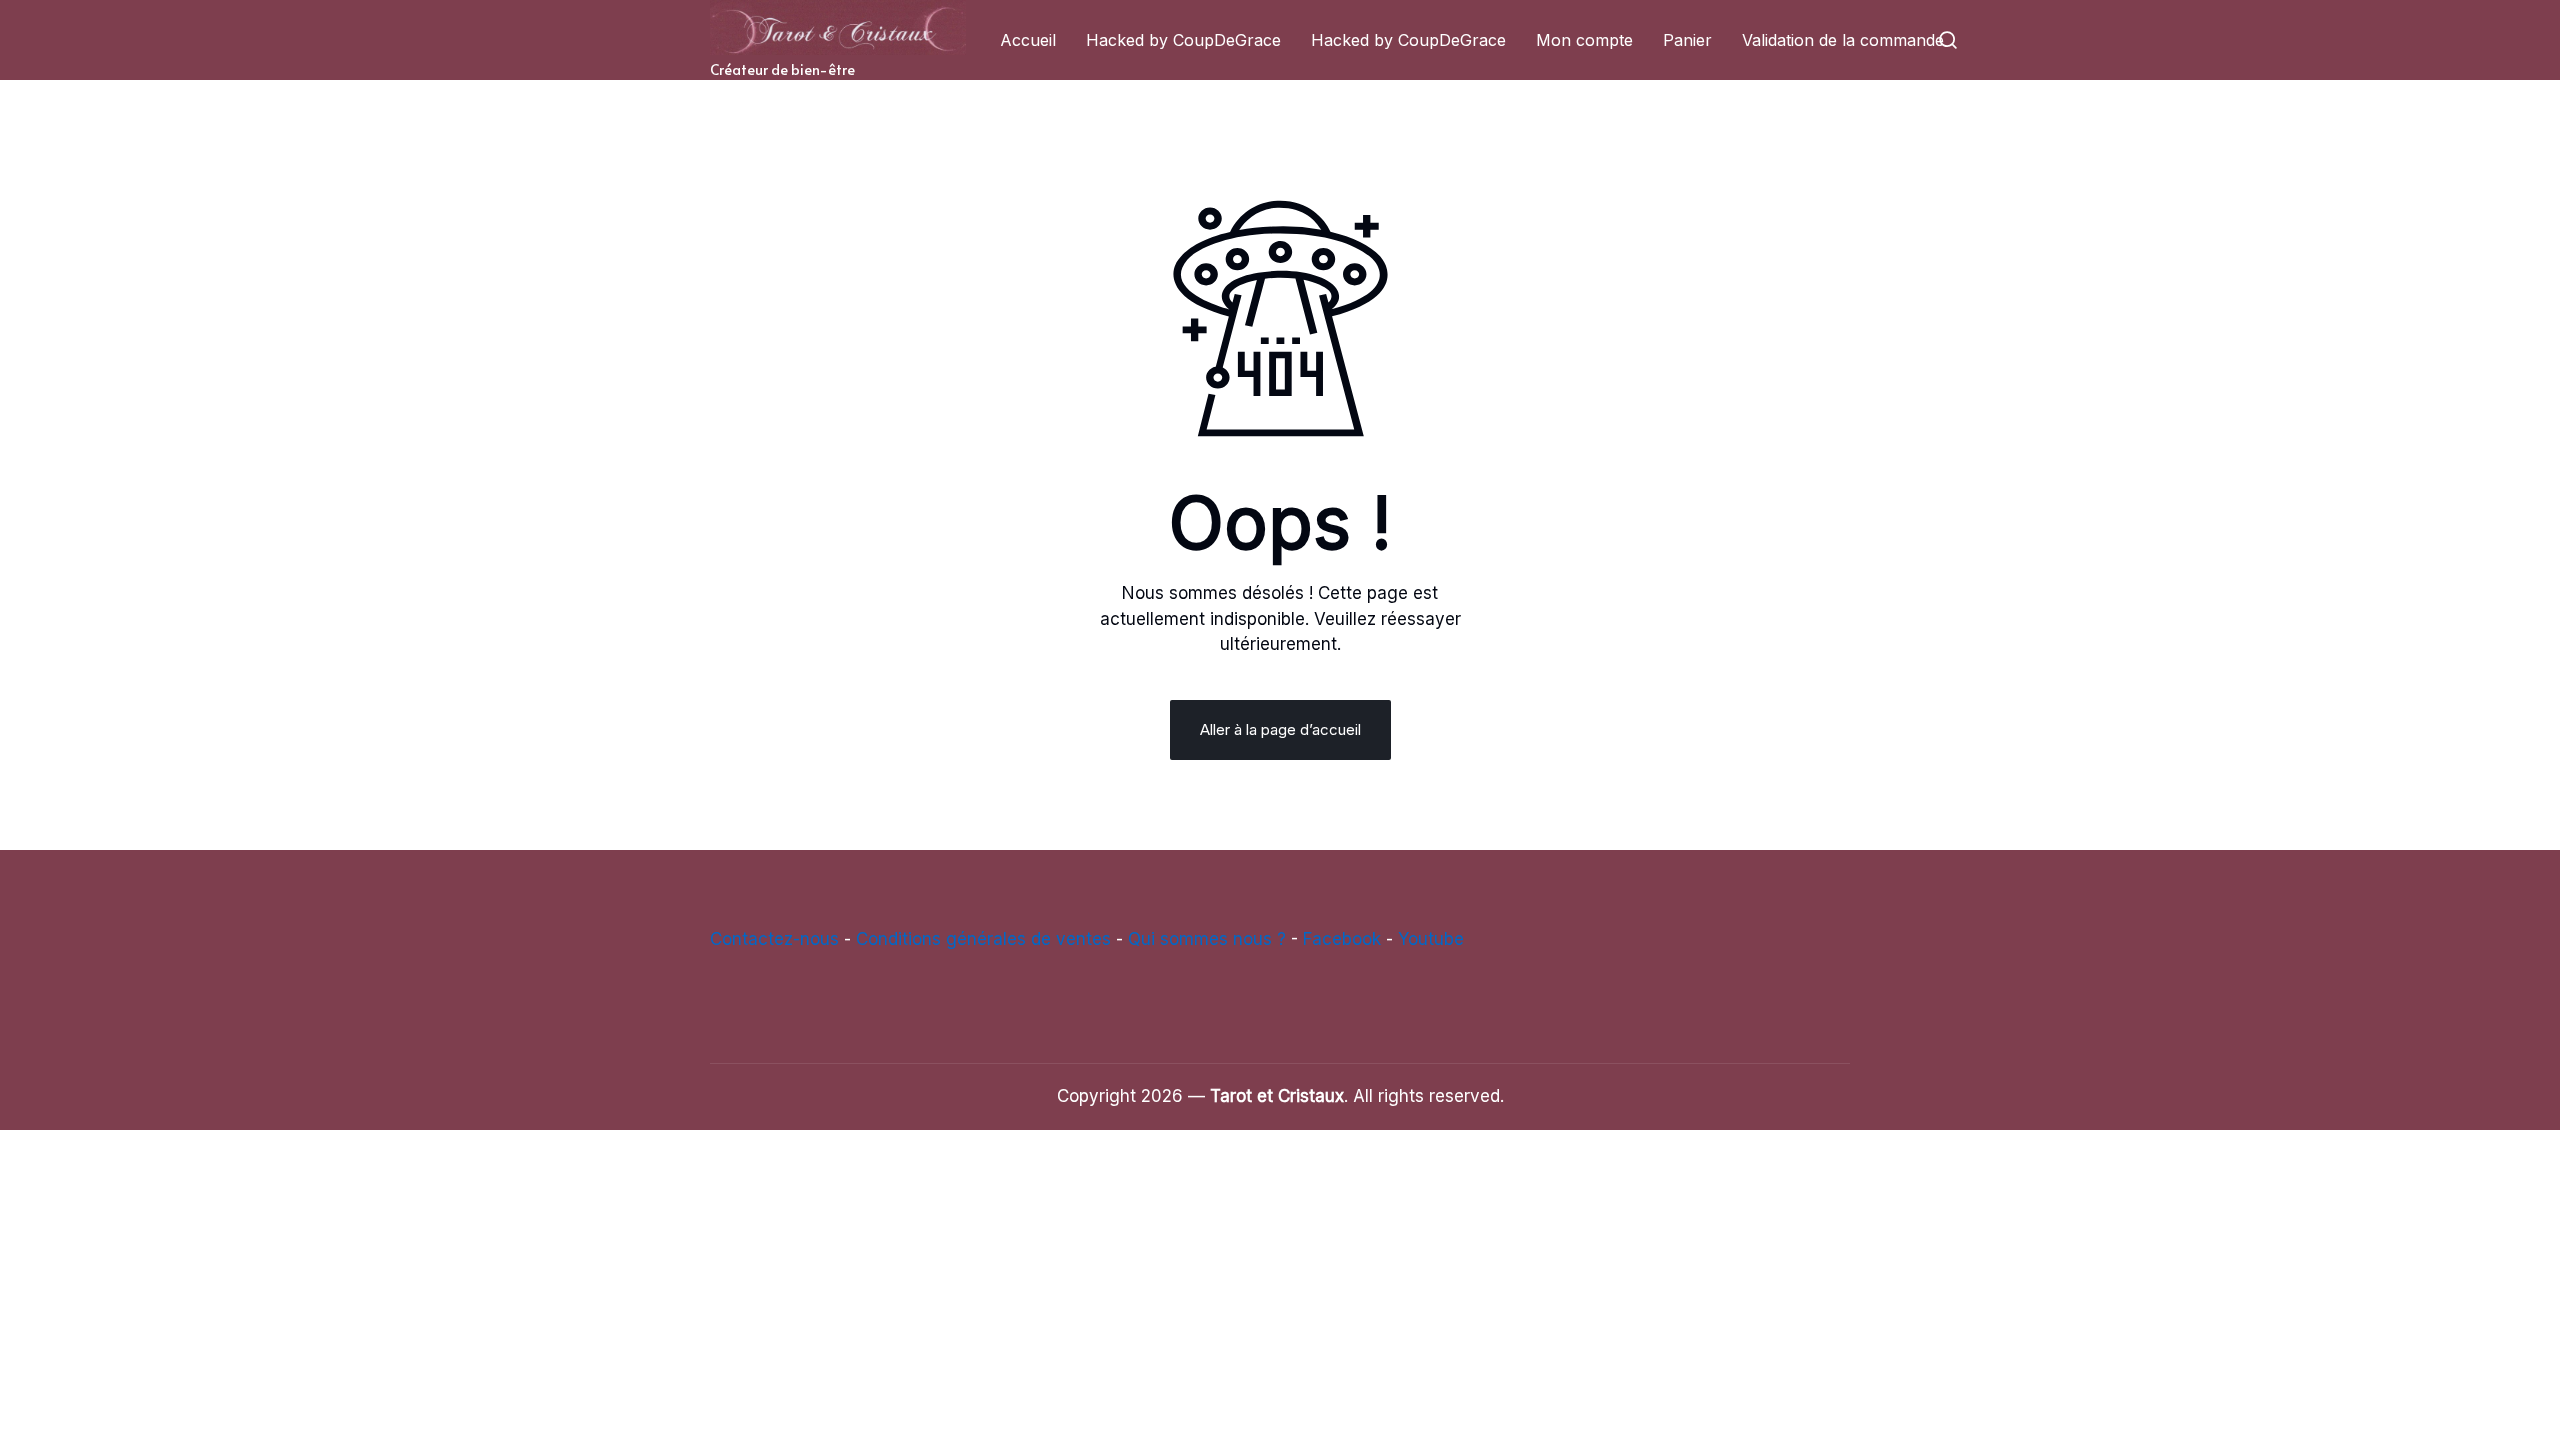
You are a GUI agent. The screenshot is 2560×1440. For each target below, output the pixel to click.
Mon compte (1584, 40)
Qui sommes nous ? (1207, 939)
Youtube (1431, 939)
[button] (1948, 40)
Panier (1687, 40)
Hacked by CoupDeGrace (1183, 40)
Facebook (1342, 939)
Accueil (1028, 40)
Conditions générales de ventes (983, 939)
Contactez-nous (774, 939)
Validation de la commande (1843, 40)
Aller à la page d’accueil (1280, 729)
